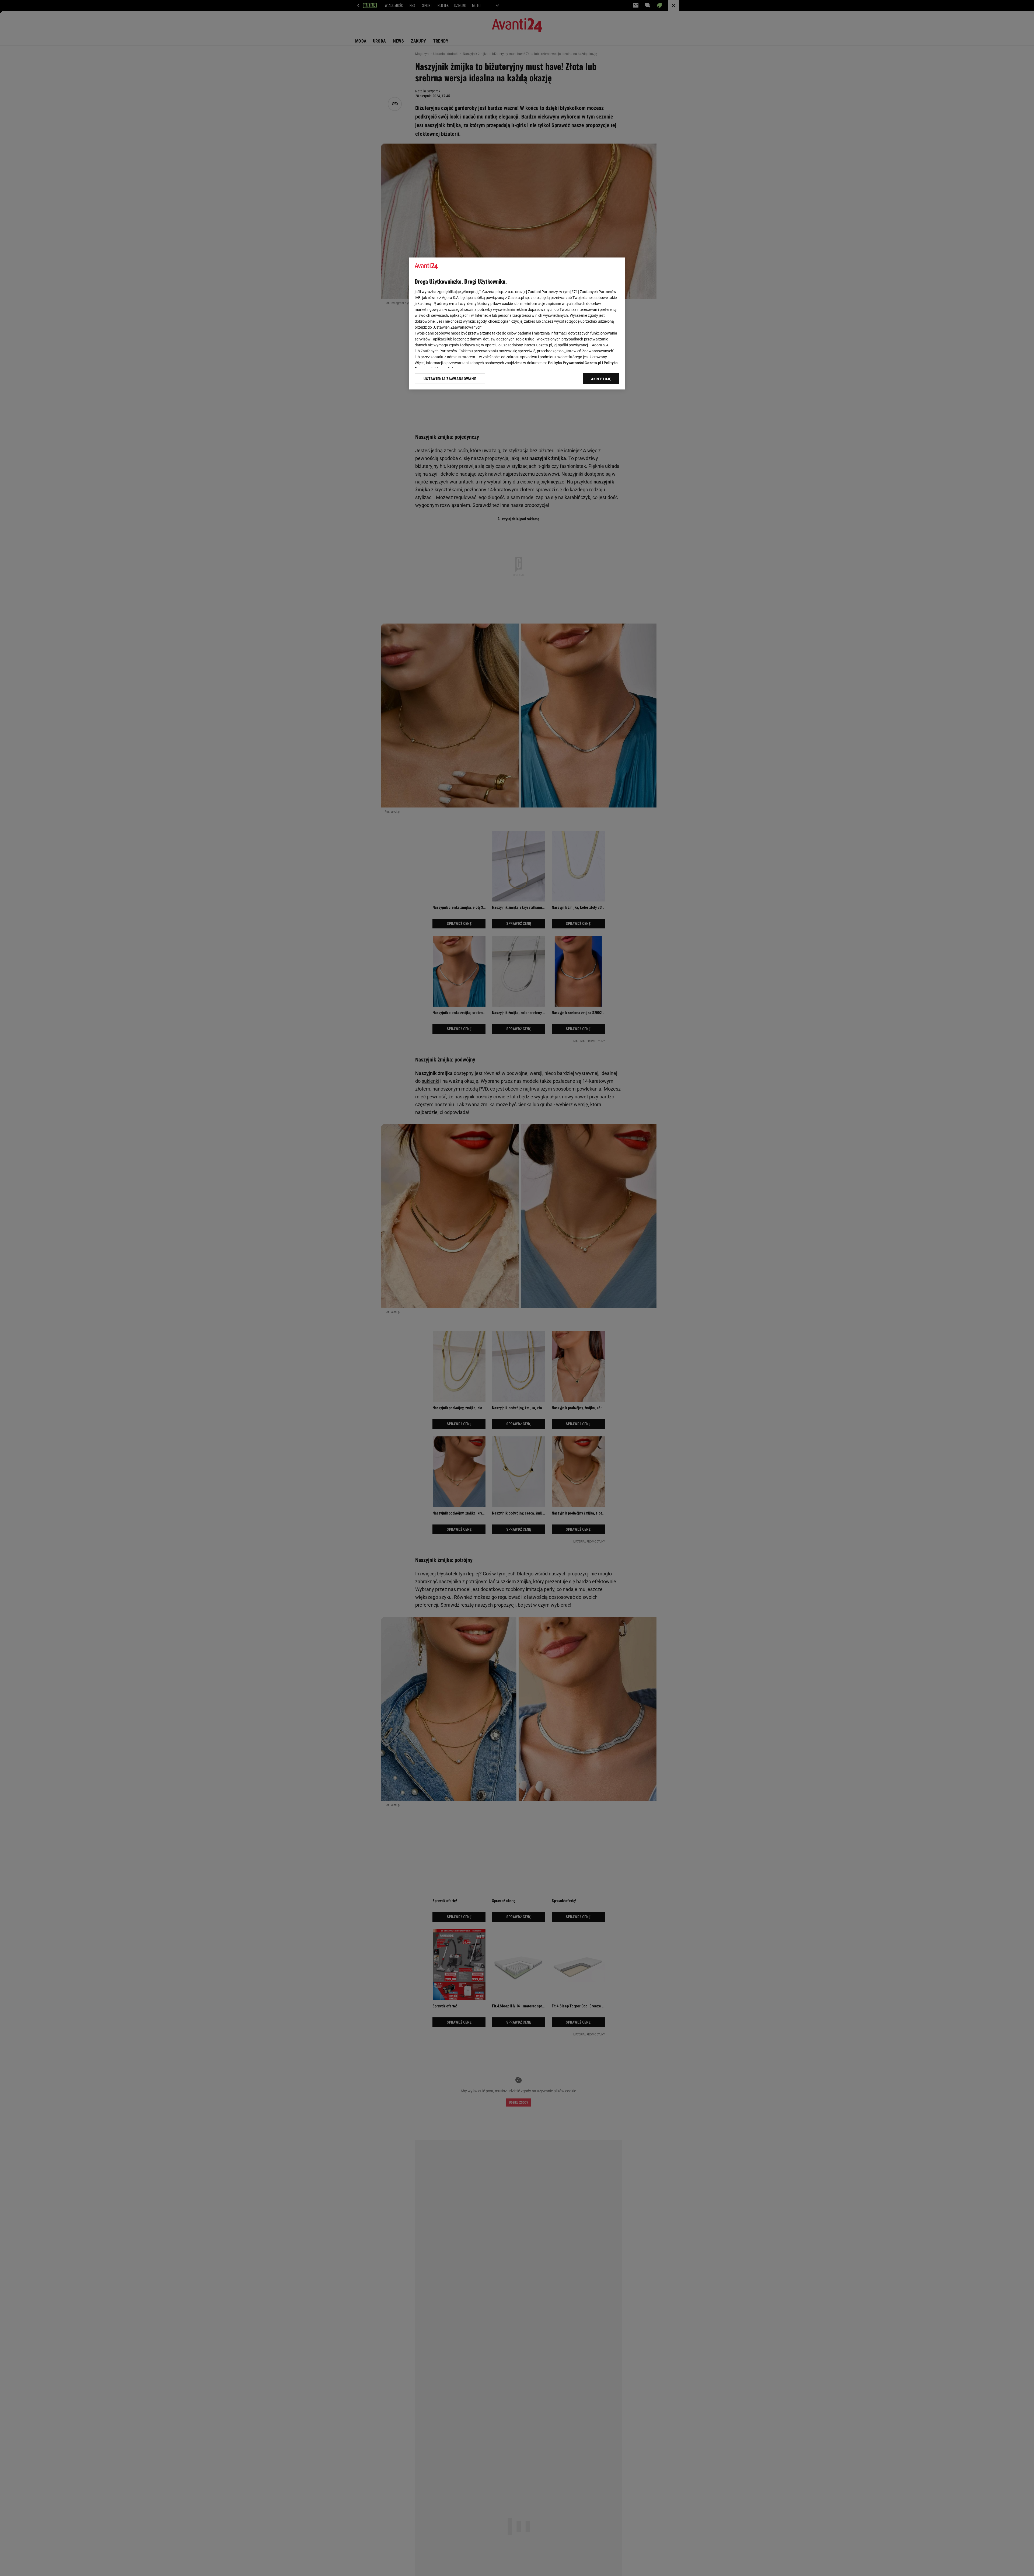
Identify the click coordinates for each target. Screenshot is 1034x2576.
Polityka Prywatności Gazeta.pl (575, 363)
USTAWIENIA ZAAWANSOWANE (450, 379)
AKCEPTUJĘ (601, 379)
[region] (517, 323)
